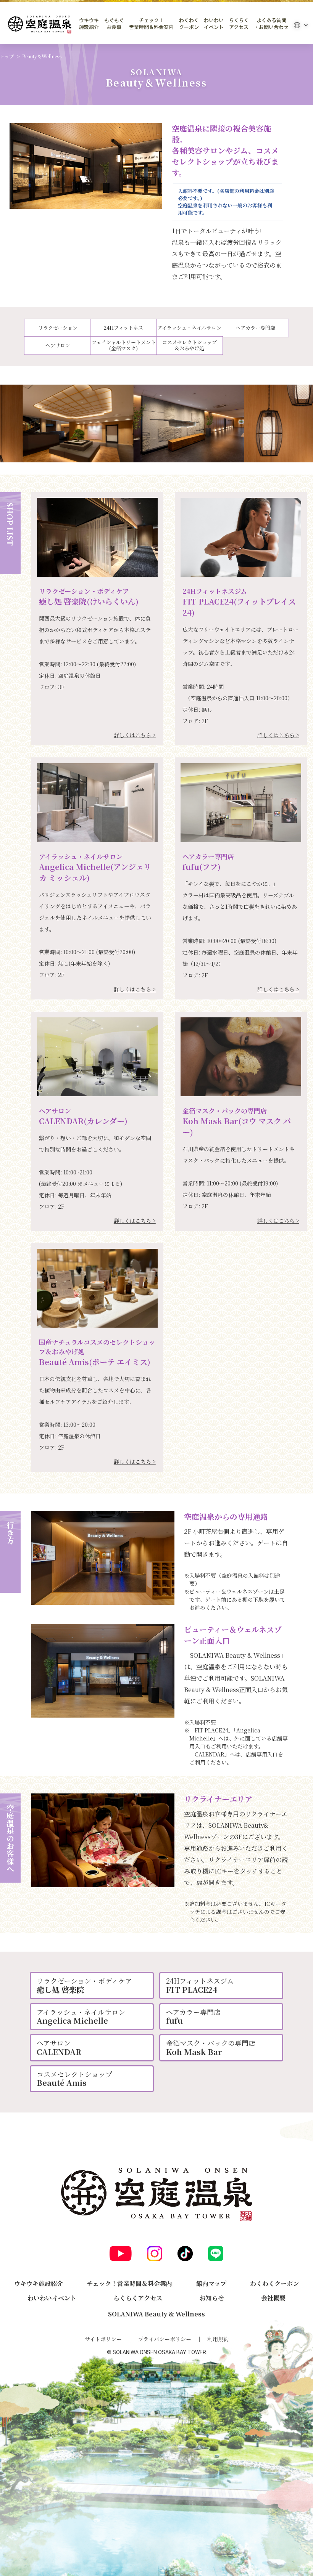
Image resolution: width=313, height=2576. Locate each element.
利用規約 (218, 2339)
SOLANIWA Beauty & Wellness (156, 2314)
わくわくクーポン (189, 24)
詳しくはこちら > (135, 735)
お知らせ (212, 2298)
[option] (86, 166)
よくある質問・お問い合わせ (271, 24)
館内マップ (211, 2283)
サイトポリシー (103, 2339)
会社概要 (273, 2298)
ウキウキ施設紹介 (89, 24)
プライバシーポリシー (165, 2339)
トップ (7, 56)
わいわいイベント (214, 24)
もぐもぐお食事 (114, 24)
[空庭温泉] (40, 25)
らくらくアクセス (239, 24)
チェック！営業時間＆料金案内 (151, 24)
